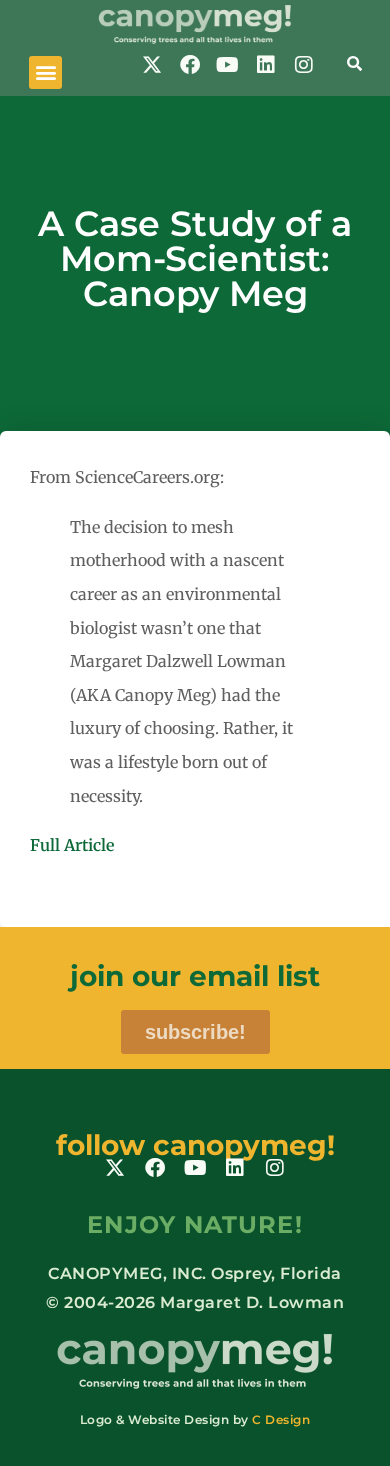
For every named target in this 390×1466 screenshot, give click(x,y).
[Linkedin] (266, 65)
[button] (45, 72)
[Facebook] (190, 65)
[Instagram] (304, 65)
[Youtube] (228, 65)
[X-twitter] (152, 65)
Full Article (72, 845)
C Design (281, 1419)
